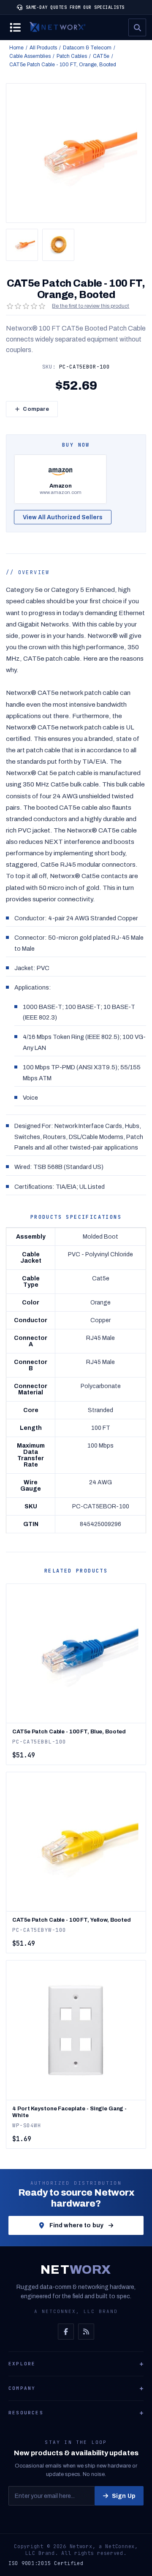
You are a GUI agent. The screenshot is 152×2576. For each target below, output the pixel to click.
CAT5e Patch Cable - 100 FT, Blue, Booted (69, 1732)
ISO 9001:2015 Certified (46, 2563)
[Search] (137, 27)
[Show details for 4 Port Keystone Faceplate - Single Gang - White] (76, 2030)
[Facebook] (66, 2332)
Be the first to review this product (91, 306)
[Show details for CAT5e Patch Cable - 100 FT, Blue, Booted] (76, 1653)
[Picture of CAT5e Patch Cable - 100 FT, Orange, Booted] (22, 245)
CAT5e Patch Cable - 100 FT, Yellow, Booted (72, 1920)
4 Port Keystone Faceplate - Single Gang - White (69, 2112)
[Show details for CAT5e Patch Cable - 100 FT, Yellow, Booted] (76, 1842)
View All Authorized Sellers (63, 517)
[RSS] (86, 2332)
